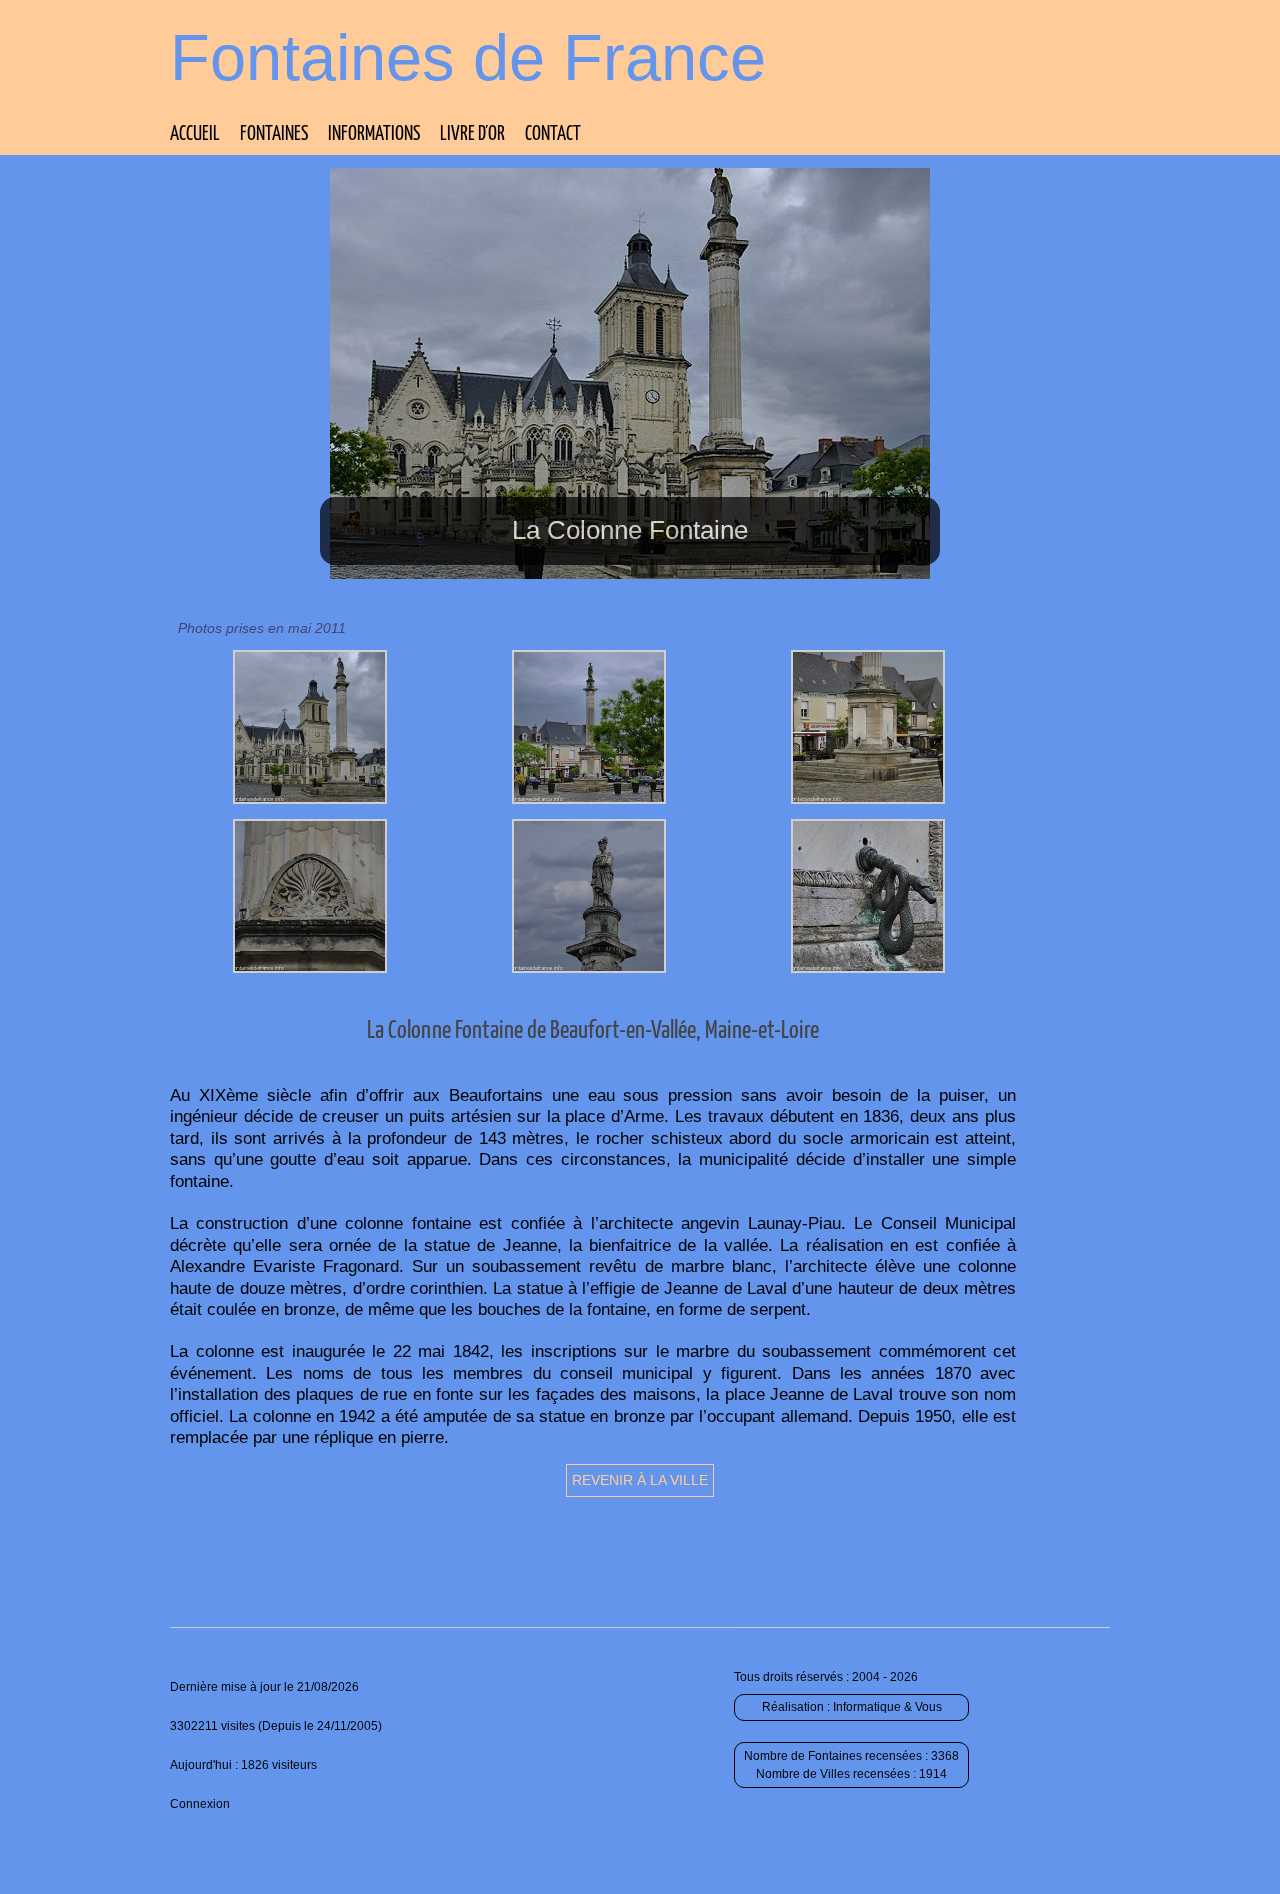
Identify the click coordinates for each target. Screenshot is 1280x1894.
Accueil (195, 134)
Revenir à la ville (640, 1480)
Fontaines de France (468, 57)
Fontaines (274, 134)
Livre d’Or (472, 134)
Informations (374, 134)
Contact (553, 134)
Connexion (200, 1804)
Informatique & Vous (887, 1707)
